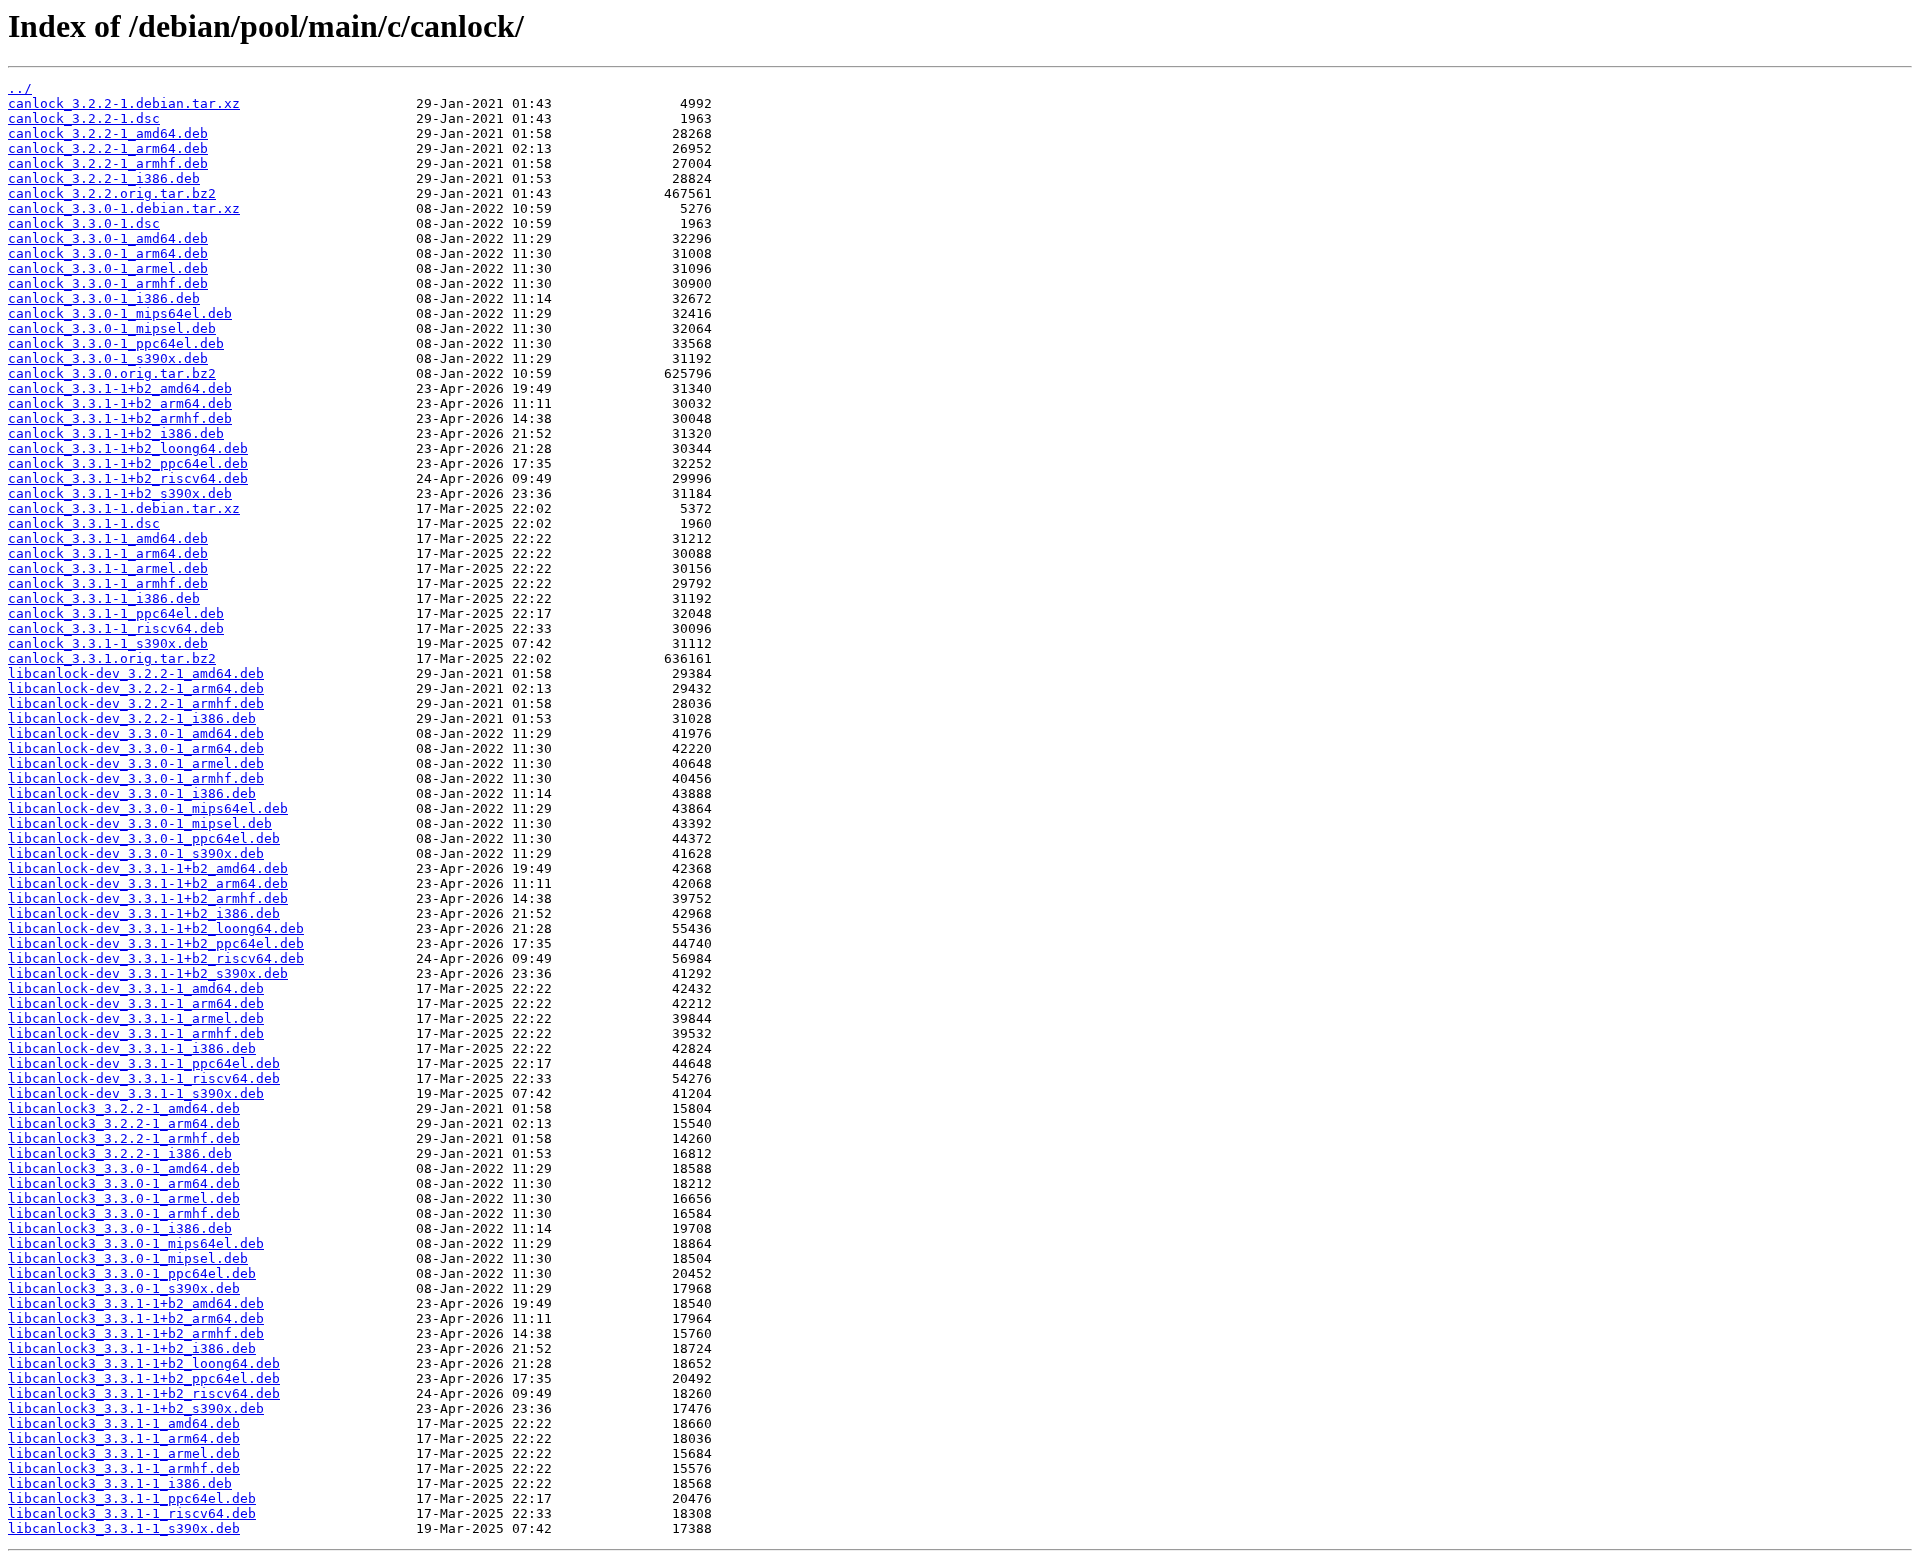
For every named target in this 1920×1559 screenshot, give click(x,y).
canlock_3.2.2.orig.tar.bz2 (112, 193)
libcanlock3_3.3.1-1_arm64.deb (124, 1438)
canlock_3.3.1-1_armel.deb (108, 568)
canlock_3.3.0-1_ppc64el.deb (116, 343)
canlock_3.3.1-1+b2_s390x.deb (120, 493)
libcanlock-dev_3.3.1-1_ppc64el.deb (144, 1063)
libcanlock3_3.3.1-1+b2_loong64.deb (144, 1363)
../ (20, 88)
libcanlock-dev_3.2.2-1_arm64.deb (136, 688)
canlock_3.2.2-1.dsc (84, 118)
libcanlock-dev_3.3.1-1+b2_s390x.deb (148, 973)
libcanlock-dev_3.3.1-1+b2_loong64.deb (156, 928)
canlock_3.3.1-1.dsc (84, 523)
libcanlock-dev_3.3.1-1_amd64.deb (136, 988)
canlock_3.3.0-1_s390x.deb (108, 358)
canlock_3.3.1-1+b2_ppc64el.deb (128, 463)
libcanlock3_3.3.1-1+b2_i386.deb (132, 1348)
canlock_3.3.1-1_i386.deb (104, 598)
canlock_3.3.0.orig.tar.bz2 (112, 373)
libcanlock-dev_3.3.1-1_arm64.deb (136, 1003)
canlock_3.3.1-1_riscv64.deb (116, 628)
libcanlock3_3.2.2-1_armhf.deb (124, 1138)
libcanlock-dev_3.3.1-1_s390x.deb (136, 1093)
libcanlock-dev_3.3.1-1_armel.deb (136, 1018)
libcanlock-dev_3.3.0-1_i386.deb (132, 793)
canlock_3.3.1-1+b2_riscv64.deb (128, 478)
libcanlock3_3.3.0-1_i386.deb (120, 1228)
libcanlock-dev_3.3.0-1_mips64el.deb (148, 808)
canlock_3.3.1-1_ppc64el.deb (116, 613)
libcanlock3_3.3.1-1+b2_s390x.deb (136, 1408)
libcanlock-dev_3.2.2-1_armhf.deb (136, 703)
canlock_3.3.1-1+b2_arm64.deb (120, 403)
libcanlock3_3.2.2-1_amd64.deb (124, 1108)
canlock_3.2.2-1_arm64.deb (108, 148)
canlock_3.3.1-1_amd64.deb (108, 538)
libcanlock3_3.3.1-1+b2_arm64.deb (136, 1318)
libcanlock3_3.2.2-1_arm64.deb (124, 1123)
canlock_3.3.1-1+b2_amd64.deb (120, 388)
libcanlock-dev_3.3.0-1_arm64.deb (136, 748)
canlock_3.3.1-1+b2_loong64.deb (128, 448)
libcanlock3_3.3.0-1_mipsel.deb (128, 1258)
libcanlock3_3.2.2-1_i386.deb (120, 1153)
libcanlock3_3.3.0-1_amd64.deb (124, 1168)
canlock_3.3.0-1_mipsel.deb (112, 328)
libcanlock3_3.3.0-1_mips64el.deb (136, 1243)
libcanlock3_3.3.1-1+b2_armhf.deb (136, 1333)
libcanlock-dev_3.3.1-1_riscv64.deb (144, 1078)
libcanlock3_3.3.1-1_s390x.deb (124, 1528)
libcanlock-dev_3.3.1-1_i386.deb (132, 1048)
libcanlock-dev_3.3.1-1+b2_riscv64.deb (156, 958)
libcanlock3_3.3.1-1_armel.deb (124, 1453)
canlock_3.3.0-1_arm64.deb (108, 253)
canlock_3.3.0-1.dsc (84, 223)
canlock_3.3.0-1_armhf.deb (108, 283)
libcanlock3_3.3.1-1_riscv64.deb (132, 1513)
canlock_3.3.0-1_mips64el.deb (120, 313)
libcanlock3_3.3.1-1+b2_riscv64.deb (144, 1393)
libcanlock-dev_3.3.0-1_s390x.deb (136, 853)
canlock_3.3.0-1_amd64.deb (108, 238)
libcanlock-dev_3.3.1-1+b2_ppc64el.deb (156, 943)
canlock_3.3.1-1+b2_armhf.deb (120, 418)
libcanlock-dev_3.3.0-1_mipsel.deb (140, 823)
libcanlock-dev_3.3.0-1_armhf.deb (136, 778)
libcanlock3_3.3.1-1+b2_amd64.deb (136, 1303)
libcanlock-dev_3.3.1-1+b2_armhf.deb (148, 898)
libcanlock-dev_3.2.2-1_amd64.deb (136, 673)
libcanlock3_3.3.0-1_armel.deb (124, 1198)
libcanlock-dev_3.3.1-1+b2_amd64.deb (148, 868)
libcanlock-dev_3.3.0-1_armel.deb (136, 763)
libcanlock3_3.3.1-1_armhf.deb (124, 1468)
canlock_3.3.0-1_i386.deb (104, 298)
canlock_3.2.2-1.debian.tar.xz (124, 103)
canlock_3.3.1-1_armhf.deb (108, 583)
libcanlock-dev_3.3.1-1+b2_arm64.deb (148, 883)
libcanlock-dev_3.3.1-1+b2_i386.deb (144, 913)
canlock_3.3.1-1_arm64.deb (108, 553)
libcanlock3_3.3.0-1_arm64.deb (124, 1183)
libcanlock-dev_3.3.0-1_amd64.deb (136, 733)
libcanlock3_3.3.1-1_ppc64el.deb (132, 1498)
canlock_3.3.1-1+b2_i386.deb (116, 433)
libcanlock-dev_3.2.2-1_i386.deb (132, 718)
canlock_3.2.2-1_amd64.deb (108, 133)
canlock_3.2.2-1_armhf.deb (108, 163)
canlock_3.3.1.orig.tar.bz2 (112, 658)
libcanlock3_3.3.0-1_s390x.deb (124, 1288)
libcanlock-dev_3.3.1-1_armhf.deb (136, 1033)
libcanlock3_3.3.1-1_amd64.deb (124, 1423)
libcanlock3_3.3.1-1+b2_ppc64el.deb (144, 1378)
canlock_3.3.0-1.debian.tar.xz (124, 208)
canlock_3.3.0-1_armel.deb (108, 268)
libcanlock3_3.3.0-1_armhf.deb (124, 1213)
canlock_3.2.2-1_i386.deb (104, 178)
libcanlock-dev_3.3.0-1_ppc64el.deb (144, 838)
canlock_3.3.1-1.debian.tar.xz (124, 508)
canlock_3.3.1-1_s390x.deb (108, 643)
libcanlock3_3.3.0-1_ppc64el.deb (132, 1273)
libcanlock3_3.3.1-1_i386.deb (120, 1483)
